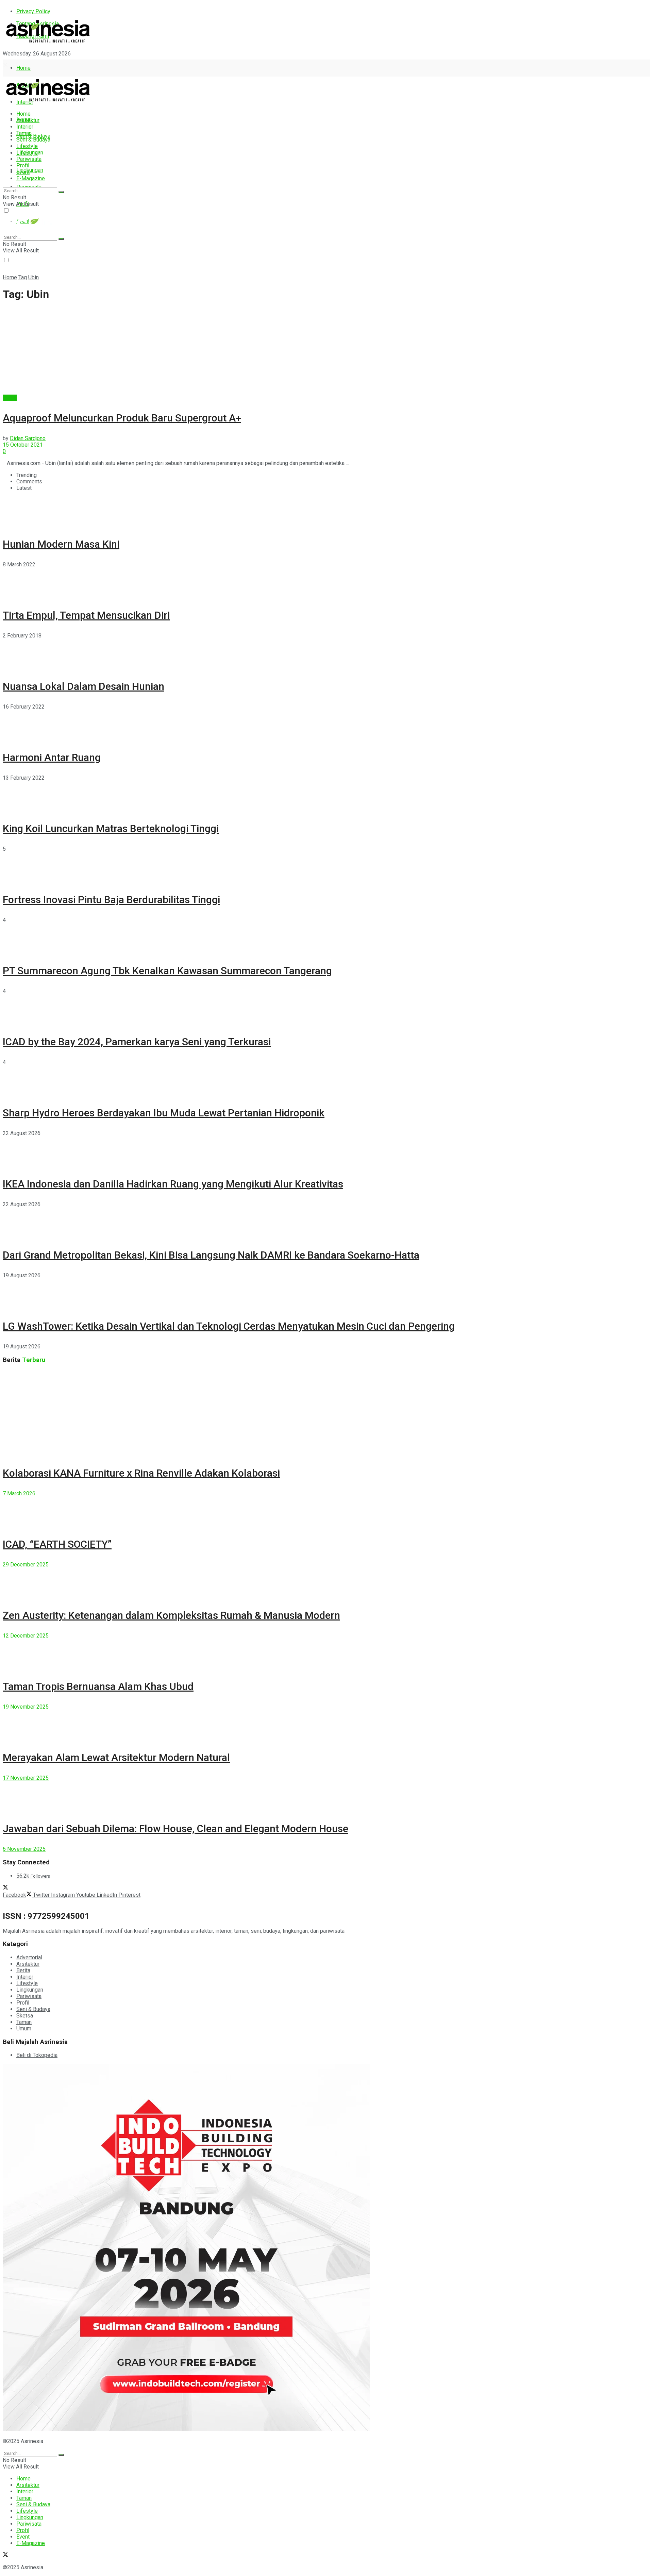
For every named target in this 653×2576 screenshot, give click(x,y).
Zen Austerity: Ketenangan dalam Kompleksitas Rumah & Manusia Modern (171, 1615)
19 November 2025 (26, 1707)
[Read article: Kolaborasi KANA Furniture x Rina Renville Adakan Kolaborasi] (326, 1413)
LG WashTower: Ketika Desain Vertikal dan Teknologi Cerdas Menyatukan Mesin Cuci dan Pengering (229, 1326)
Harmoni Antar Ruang (52, 757)
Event (23, 172)
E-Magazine (31, 178)
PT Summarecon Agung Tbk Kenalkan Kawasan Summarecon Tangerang (167, 971)
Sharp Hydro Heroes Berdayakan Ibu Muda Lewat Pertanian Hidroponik (164, 1113)
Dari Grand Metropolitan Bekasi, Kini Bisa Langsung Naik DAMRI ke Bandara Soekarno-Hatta (211, 1255)
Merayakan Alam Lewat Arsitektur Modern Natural (116, 1757)
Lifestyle (27, 146)
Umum (24, 2029)
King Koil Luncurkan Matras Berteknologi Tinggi (111, 828)
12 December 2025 (26, 1636)
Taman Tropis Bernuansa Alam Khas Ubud (98, 1686)
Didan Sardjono (28, 438)
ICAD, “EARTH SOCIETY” (57, 1544)
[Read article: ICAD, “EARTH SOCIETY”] (326, 1512)
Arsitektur (28, 120)
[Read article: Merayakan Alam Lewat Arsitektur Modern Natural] (326, 1725)
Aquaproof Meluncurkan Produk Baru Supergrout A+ (122, 418)
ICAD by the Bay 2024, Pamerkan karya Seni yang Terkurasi (137, 1042)
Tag (23, 277)
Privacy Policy (33, 11)
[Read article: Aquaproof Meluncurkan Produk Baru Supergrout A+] (326, 351)
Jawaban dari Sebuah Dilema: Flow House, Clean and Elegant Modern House (175, 1829)
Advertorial (29, 1957)
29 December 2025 (26, 1565)
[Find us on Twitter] (5, 66)
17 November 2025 (26, 1778)
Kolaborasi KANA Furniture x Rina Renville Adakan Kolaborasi (141, 1473)
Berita (10, 398)
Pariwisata (29, 159)
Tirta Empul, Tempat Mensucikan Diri (86, 615)
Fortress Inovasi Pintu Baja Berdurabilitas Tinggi (111, 900)
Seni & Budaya (33, 136)
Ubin (34, 277)
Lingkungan (30, 170)
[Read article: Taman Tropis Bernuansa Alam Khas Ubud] (326, 1654)
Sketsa (25, 2016)
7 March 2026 (19, 1493)
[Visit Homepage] (48, 43)
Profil (23, 165)
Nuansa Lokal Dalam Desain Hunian (83, 686)
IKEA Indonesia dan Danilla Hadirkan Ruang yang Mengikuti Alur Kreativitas (173, 1184)
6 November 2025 (24, 1849)
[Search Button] (61, 192)
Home (23, 68)
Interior (25, 127)
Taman (24, 133)
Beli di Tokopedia (37, 2055)
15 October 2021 (23, 445)
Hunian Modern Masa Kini (61, 544)
